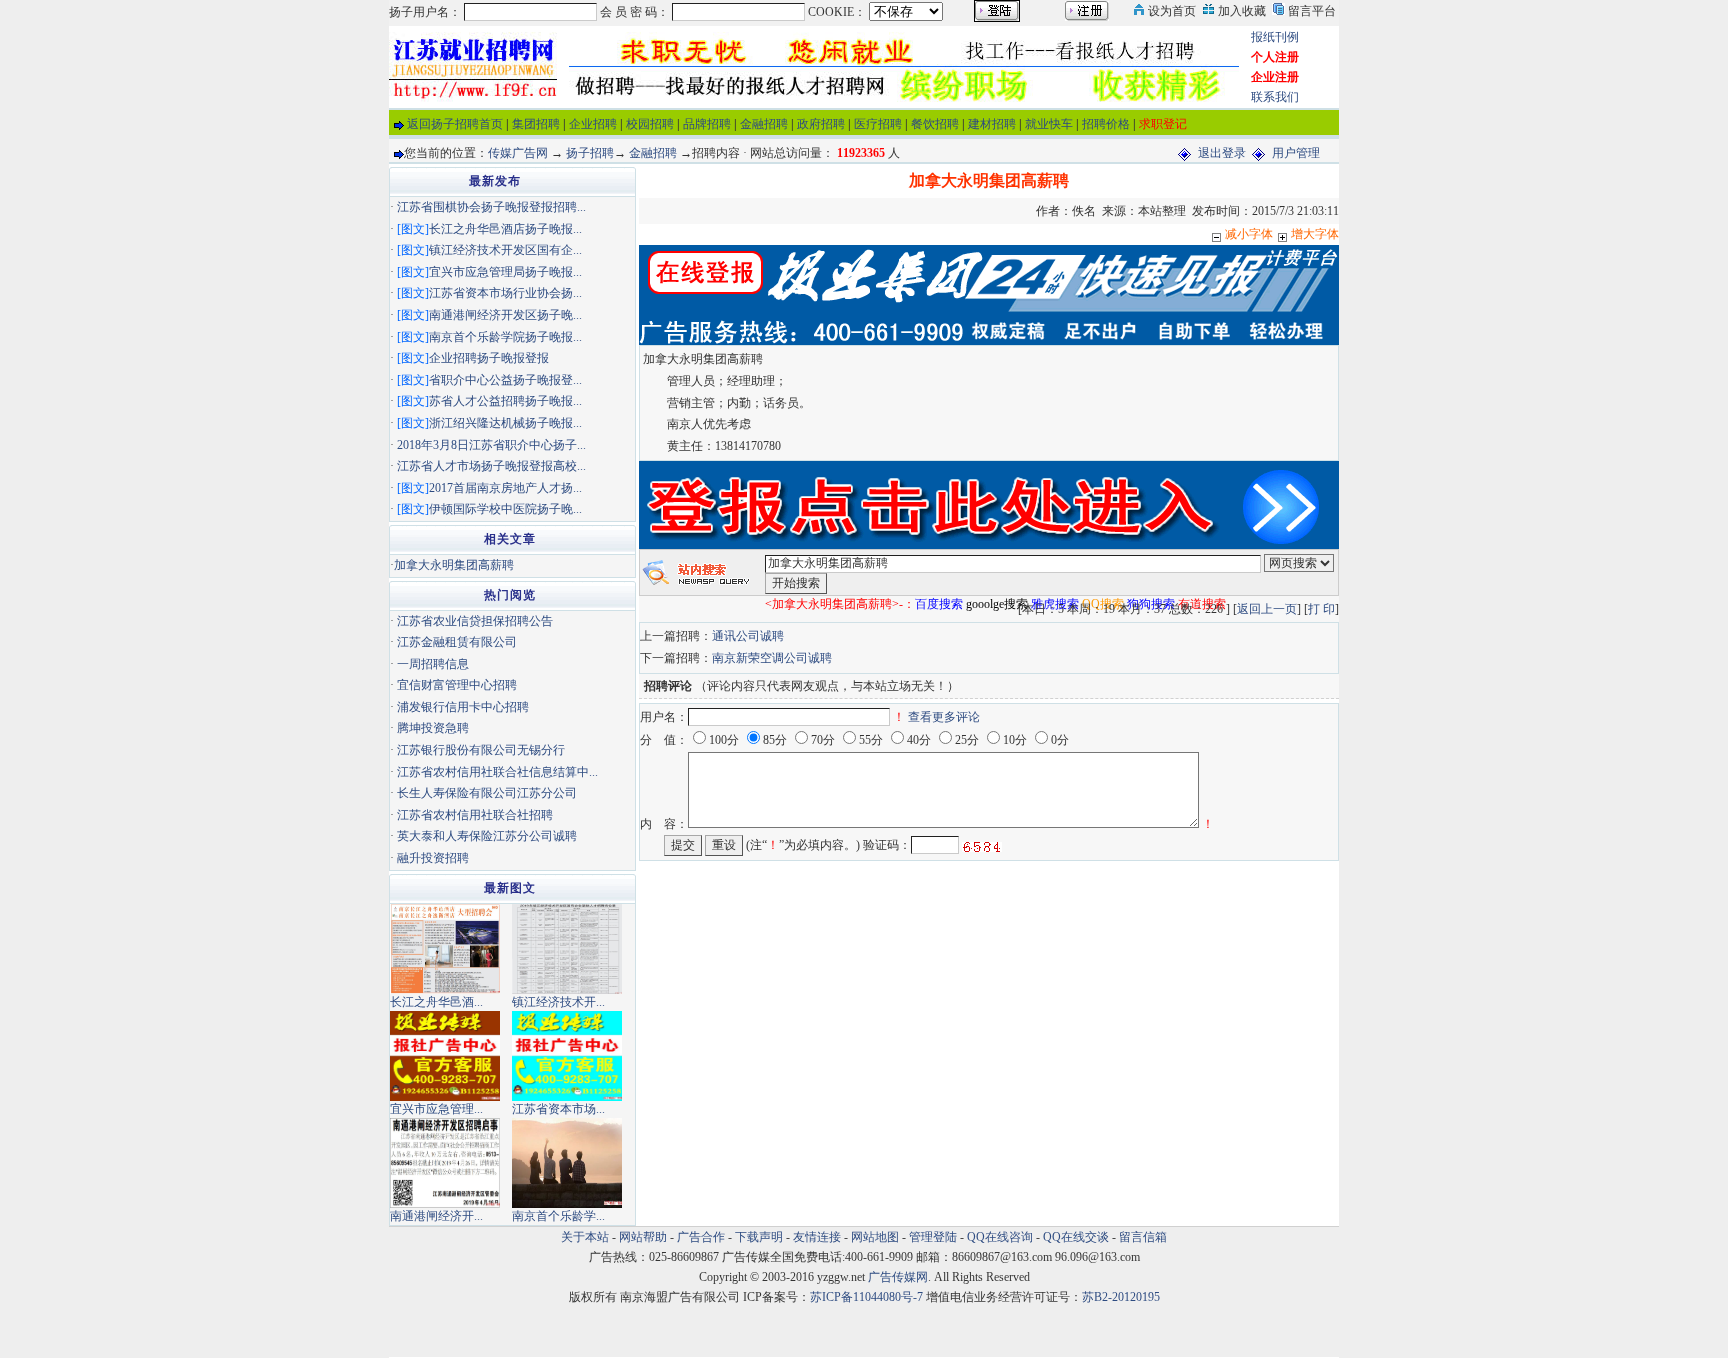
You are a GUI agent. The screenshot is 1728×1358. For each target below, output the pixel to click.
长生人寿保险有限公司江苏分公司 (487, 793)
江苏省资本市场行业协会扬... (505, 293)
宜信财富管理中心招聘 (457, 685)
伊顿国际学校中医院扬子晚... (505, 509)
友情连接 (817, 1237)
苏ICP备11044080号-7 (866, 1297)
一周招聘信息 (433, 664)
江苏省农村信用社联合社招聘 (475, 815)
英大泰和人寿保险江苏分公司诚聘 (487, 836)
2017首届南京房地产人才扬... (505, 488)
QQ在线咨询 (1001, 1237)
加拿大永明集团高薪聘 (454, 565)
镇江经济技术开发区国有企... (505, 250)
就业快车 (1049, 124)
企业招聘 (593, 124)
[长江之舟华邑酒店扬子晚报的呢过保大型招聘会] (445, 947)
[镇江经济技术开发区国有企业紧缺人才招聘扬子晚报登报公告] (567, 947)
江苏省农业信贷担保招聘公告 (475, 621)
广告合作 (701, 1237)
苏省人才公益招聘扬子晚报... (505, 401)
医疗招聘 (878, 124)
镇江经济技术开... (558, 1002)
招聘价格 (1106, 124)
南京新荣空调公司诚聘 (772, 658)
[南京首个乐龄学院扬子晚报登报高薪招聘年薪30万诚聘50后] (567, 1161)
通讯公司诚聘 (748, 636)
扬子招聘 (590, 153)
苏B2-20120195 (1121, 1297)
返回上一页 (1267, 609)
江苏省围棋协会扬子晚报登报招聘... (491, 207)
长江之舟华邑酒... (436, 1002)
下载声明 (759, 1237)
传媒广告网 (518, 153)
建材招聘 (992, 124)
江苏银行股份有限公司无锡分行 (481, 750)
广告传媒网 (898, 1277)
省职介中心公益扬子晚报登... (505, 380)
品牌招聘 (707, 124)
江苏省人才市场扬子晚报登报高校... (491, 466)
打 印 (1321, 609)
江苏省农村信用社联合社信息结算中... (497, 772)
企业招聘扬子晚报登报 (489, 358)
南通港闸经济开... (436, 1216)
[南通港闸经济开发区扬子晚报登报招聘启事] (445, 1161)
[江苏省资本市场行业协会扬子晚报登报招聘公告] (567, 1054)
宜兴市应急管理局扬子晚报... (505, 272)
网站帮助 (643, 1237)
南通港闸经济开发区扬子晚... (505, 315)
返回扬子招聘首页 (455, 124)
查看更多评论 (944, 717)
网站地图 (875, 1237)
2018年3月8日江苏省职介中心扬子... (491, 445)
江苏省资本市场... (558, 1109)
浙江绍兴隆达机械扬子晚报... (505, 423)
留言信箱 (1143, 1237)
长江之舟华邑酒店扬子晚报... (505, 229)
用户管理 (1296, 153)
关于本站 (585, 1237)
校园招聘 (650, 124)
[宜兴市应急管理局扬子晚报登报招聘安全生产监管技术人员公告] (445, 1054)
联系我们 (1275, 97)
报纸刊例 (1275, 37)
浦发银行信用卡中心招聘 (463, 707)
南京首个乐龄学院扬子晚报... (505, 337)
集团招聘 (536, 124)
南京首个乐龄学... (558, 1216)
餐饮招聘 (935, 124)
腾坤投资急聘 (433, 728)
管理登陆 (933, 1237)
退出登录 (1222, 153)
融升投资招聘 (433, 858)
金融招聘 (764, 124)
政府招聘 (821, 124)
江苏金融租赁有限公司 (457, 642)
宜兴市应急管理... (436, 1109)
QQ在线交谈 (1076, 1237)
